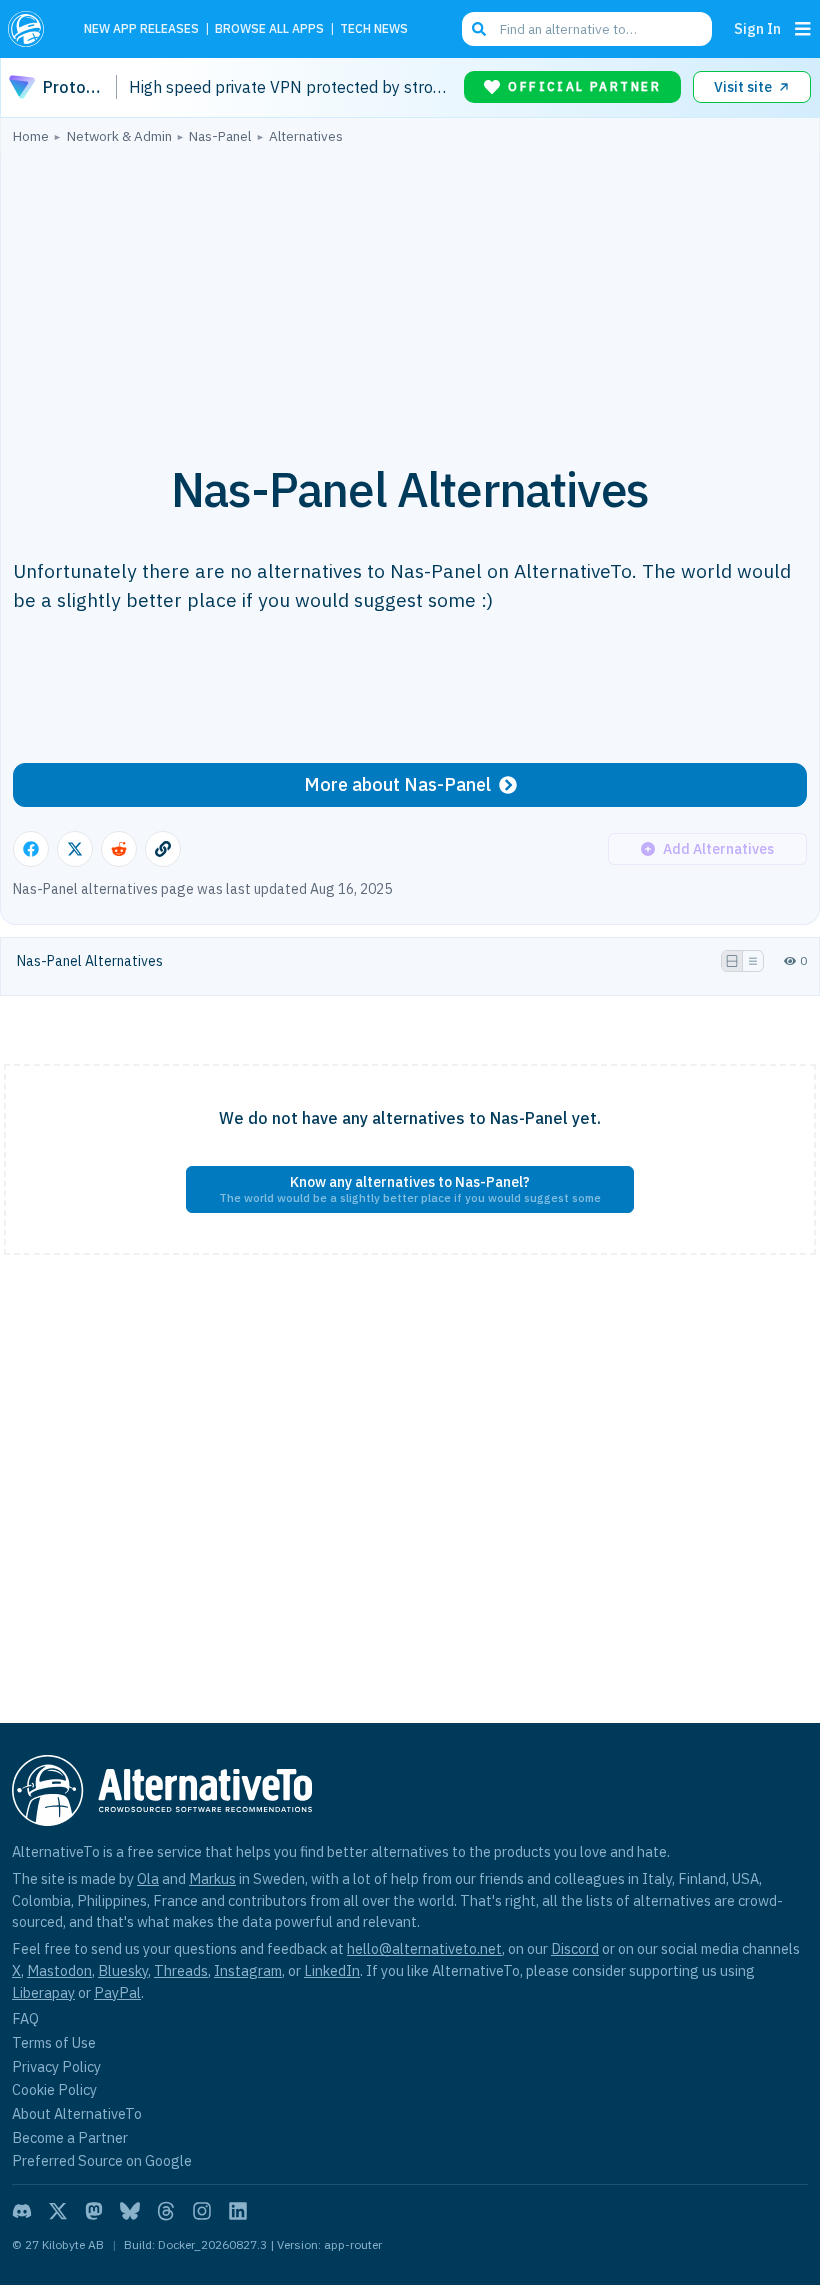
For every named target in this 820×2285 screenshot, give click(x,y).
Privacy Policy (56, 2066)
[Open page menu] (803, 29)
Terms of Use (54, 2042)
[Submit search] (479, 29)
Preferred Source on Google (102, 2160)
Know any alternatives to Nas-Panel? (410, 1189)
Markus (212, 1878)
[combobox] (587, 29)
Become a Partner (70, 2137)
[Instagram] (202, 2211)
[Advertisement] (410, 293)
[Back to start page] (32, 29)
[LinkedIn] (238, 2211)
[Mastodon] (94, 2211)
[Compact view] (753, 961)
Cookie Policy (54, 2089)
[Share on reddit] (119, 849)
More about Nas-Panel (397, 784)
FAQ (25, 2018)
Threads (181, 1970)
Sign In (757, 28)
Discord (575, 1948)
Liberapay (43, 1992)
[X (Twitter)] (58, 2211)
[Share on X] (75, 849)
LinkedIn (332, 1970)
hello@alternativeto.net (424, 1948)
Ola (148, 1878)
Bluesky (123, 1970)
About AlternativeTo (77, 2113)
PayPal (117, 1992)
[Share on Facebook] (31, 849)
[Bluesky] (130, 2211)
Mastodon (59, 1970)
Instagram (248, 1970)
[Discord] (22, 2211)
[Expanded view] (732, 961)
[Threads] (166, 2211)
